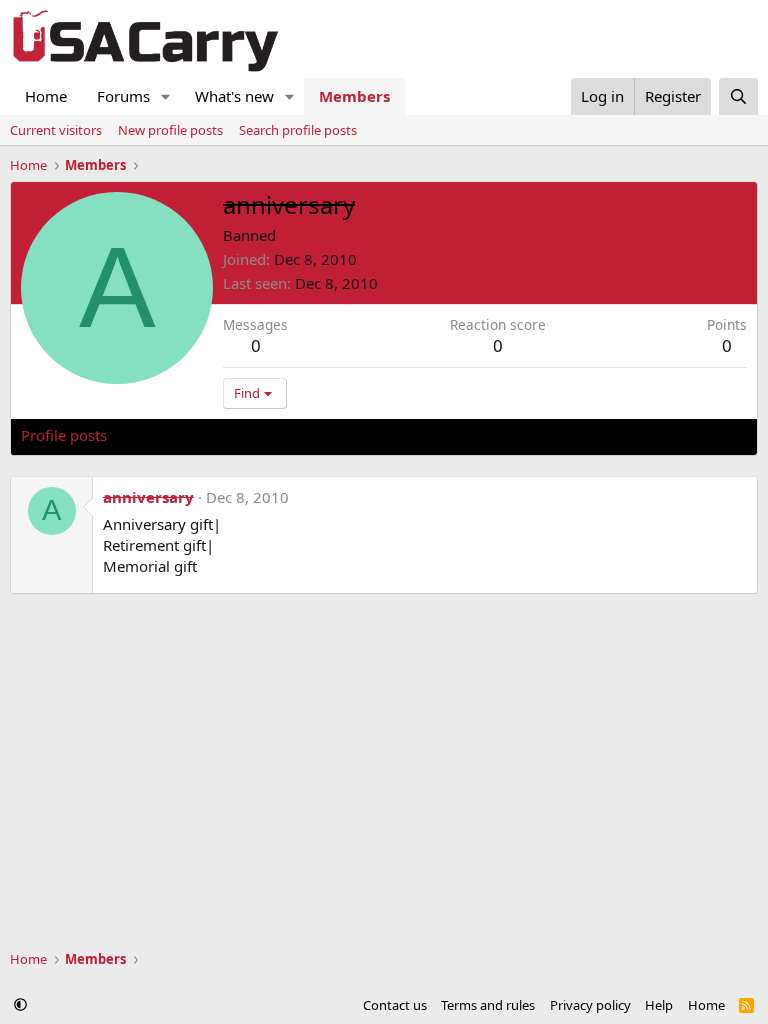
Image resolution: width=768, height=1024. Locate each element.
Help (659, 1005)
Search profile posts (298, 130)
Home (46, 96)
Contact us (395, 1005)
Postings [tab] (270, 435)
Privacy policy (590, 1005)
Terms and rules (488, 1005)
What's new (234, 96)
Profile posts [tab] (64, 435)
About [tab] (341, 435)
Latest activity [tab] (174, 435)
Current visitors (56, 130)
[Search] (738, 96)
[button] (166, 96)
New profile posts (170, 130)
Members (354, 96)
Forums (123, 96)
